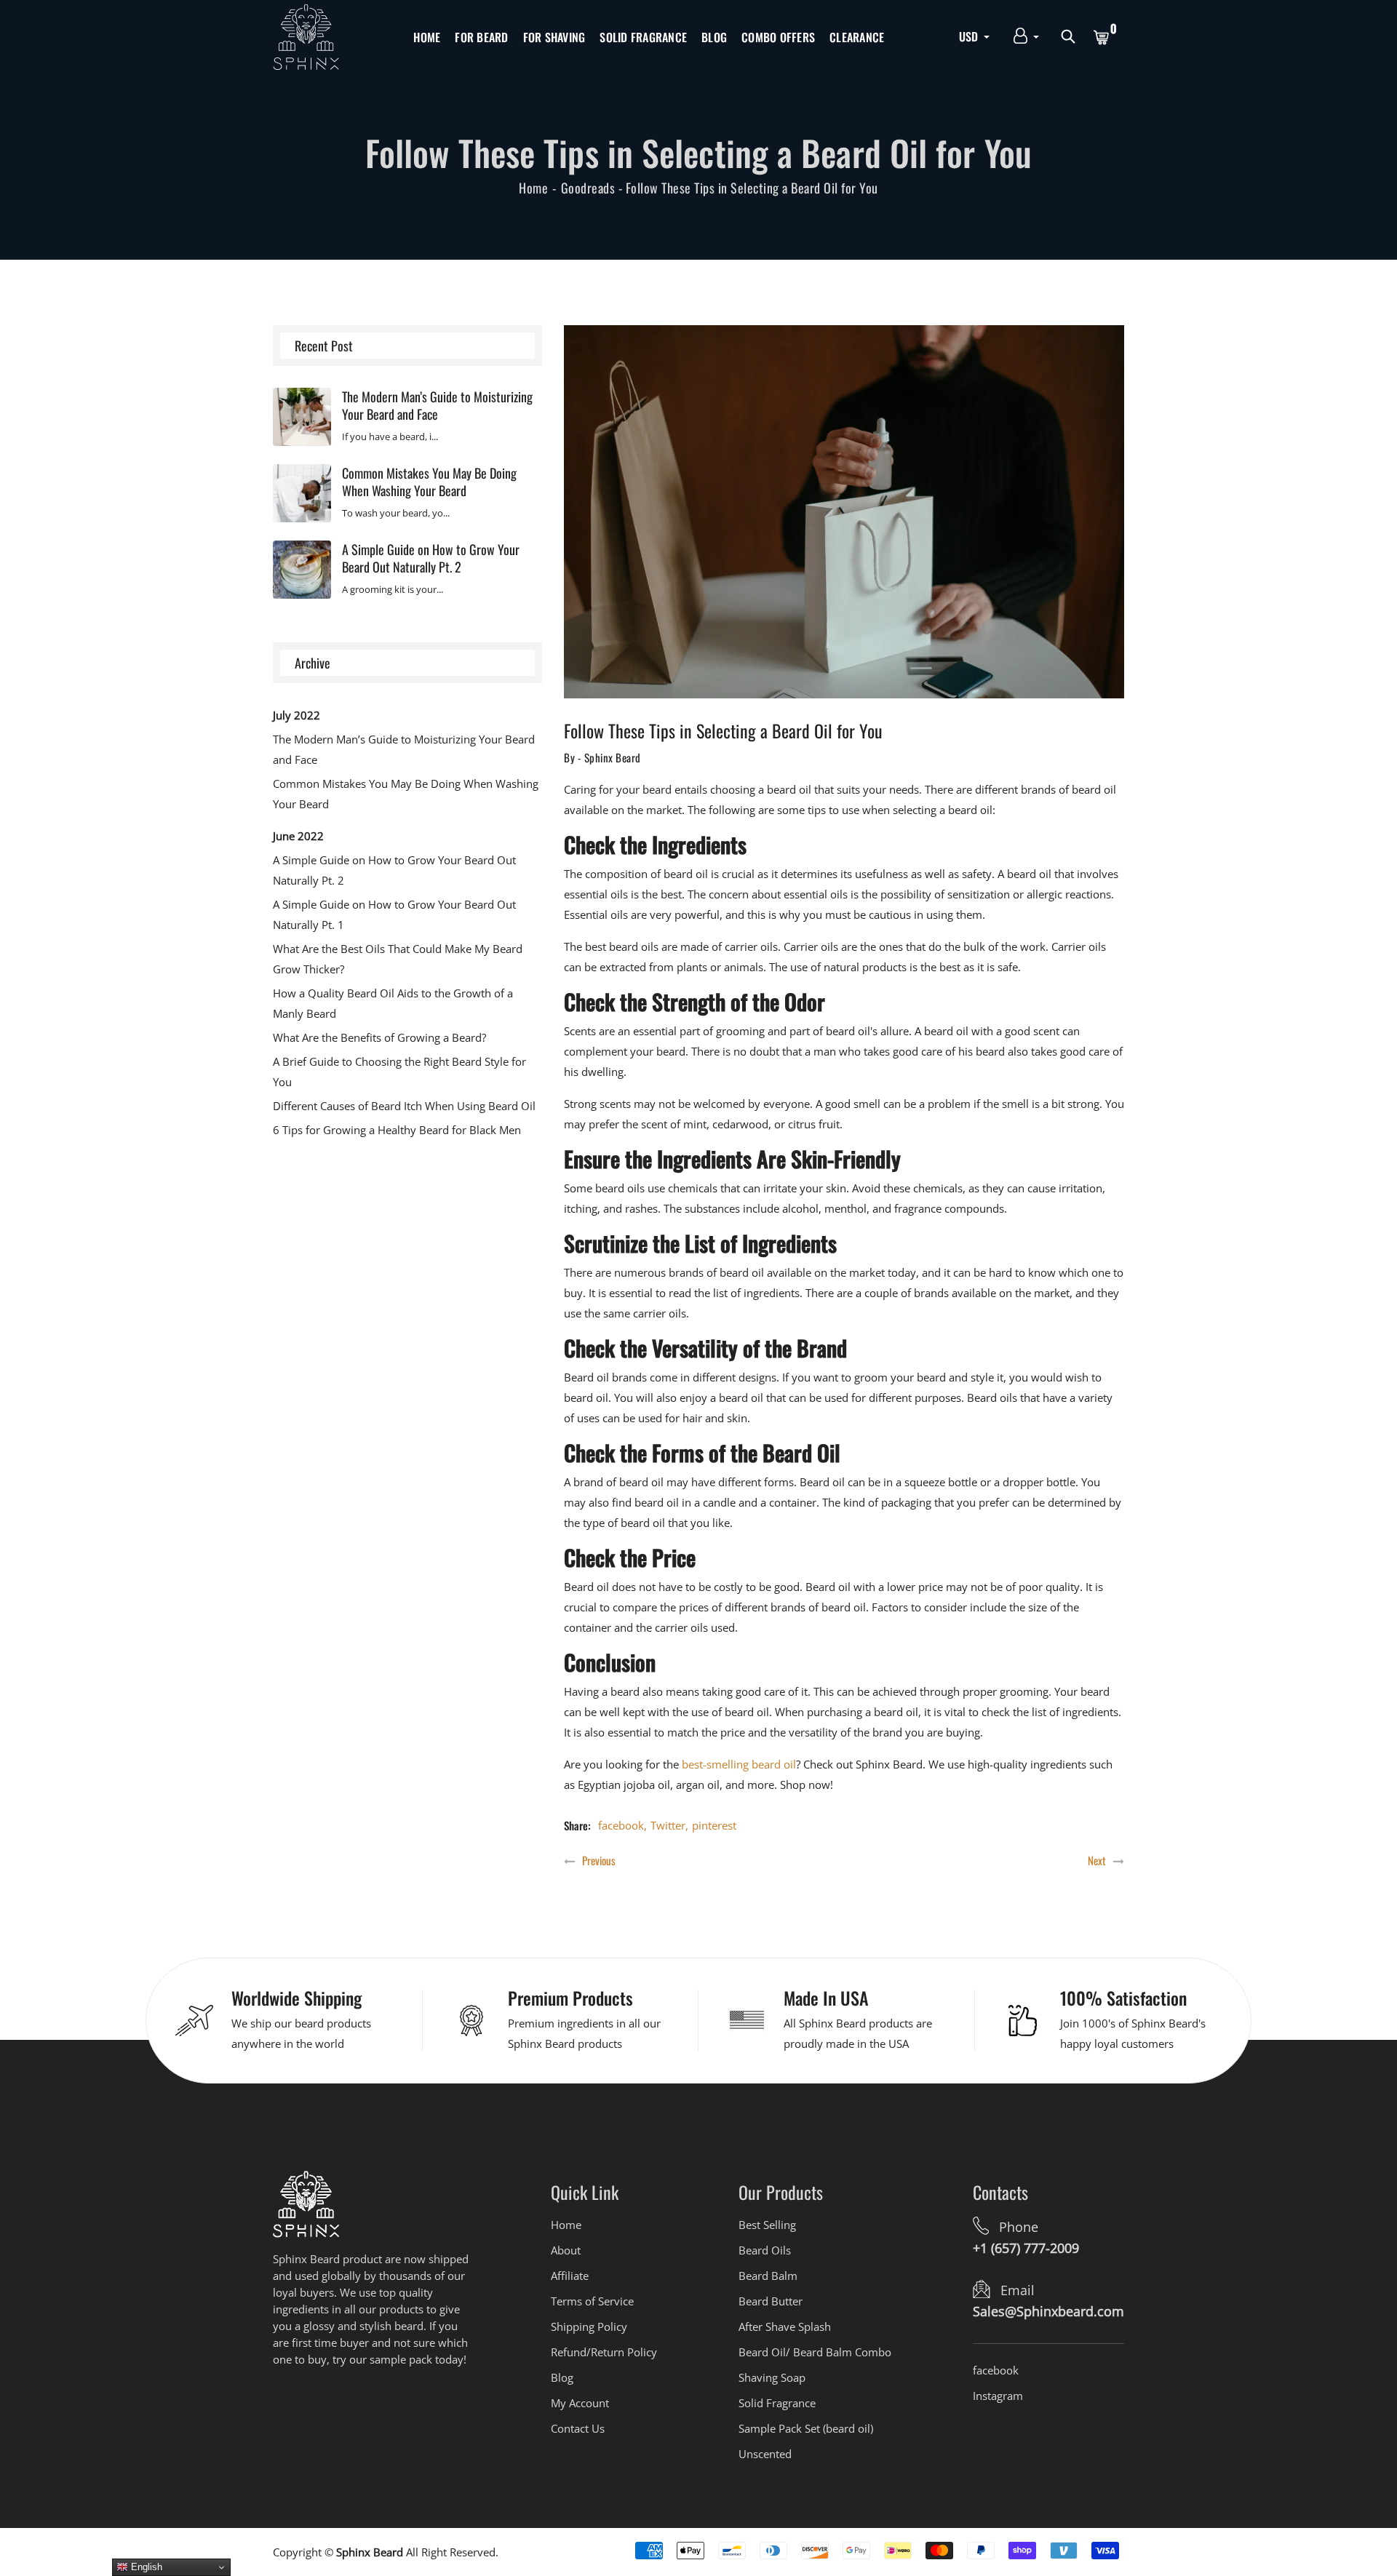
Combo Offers (778, 37)
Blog (714, 37)
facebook (621, 1825)
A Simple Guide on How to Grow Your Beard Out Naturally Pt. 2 (431, 558)
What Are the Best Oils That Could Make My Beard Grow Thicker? (398, 959)
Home (427, 37)
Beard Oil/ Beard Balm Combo (815, 2352)
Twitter (668, 1825)
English (145, 2567)
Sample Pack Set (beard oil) (806, 2428)
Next (1097, 1861)
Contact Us (578, 2428)
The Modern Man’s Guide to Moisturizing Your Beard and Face (437, 405)
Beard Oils (765, 2250)
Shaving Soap (772, 2377)
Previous (599, 1861)
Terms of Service (592, 2301)
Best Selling (767, 2225)
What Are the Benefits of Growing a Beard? (379, 1037)
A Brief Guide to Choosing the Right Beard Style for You (399, 1072)
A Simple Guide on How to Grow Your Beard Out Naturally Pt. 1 (394, 914)
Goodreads (588, 188)
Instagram (998, 2396)
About (566, 2250)
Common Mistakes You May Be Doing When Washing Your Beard (429, 482)
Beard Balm (768, 2276)
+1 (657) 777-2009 (1026, 2248)
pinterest (714, 1825)
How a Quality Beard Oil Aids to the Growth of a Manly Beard (393, 1003)
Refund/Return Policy (604, 2352)
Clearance (857, 37)
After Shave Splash (785, 2326)
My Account (580, 2403)
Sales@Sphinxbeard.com (1048, 2311)
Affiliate (570, 2276)
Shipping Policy (589, 2326)
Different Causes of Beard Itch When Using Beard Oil (404, 1106)
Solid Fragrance (643, 37)
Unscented (765, 2454)
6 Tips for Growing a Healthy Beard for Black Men (397, 1130)
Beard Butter (771, 2301)
